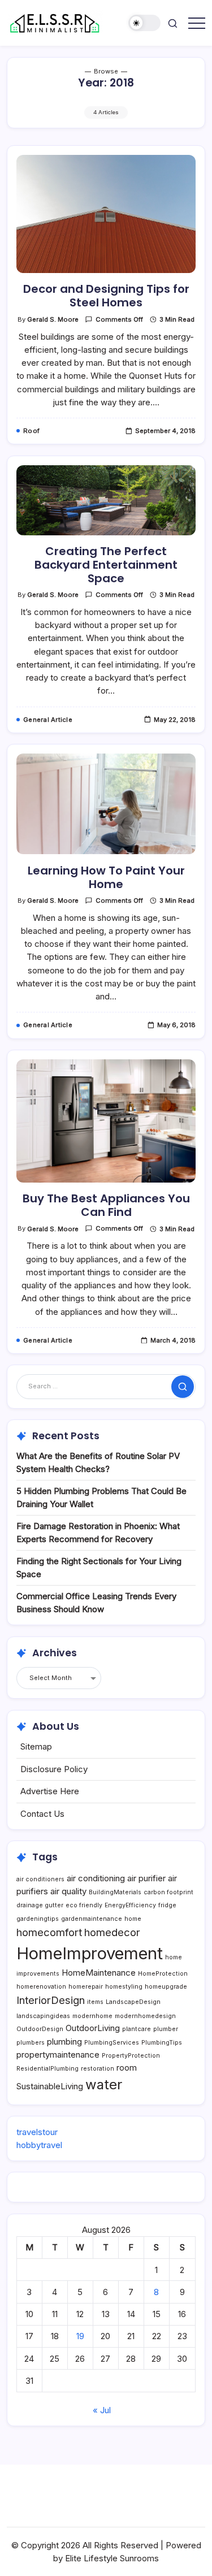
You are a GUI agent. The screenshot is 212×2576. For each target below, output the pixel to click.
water (104, 2084)
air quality (68, 1891)
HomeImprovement (90, 1953)
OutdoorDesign (40, 2029)
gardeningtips (38, 1919)
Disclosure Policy (54, 1769)
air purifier (146, 1878)
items (95, 2002)
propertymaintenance (58, 2055)
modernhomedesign (145, 2016)
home (133, 1919)
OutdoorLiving (93, 2028)
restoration (98, 2069)
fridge (167, 1905)
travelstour (37, 2132)
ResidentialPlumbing (47, 2069)
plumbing (64, 2042)
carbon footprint (168, 1892)
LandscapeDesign (133, 2002)
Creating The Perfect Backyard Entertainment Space (106, 565)
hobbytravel (39, 2145)
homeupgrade (166, 1987)
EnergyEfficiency (130, 1905)
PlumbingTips (162, 2043)
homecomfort (49, 1932)
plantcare (137, 2029)
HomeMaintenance (99, 1973)
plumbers (31, 2043)
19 (80, 2336)
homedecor (112, 1932)
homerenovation (41, 1987)
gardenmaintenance (92, 1919)
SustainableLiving (50, 2086)
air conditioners (40, 1879)
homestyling (124, 1987)
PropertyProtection (131, 2056)
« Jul (102, 2410)
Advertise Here (50, 1791)
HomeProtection (163, 1974)
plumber (166, 2029)
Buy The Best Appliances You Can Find (106, 1205)
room (127, 2068)
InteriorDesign (51, 2000)
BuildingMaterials (115, 1892)
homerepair (86, 1987)
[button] (145, 23)
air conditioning (96, 1878)
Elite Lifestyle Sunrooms (112, 2558)
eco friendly (84, 1905)
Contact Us (42, 1814)
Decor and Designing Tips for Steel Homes (106, 296)
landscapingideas (43, 2016)
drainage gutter (40, 1905)
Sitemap (36, 1746)
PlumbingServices (112, 2043)
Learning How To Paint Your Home (106, 877)
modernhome (92, 2016)
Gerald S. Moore (53, 319)
